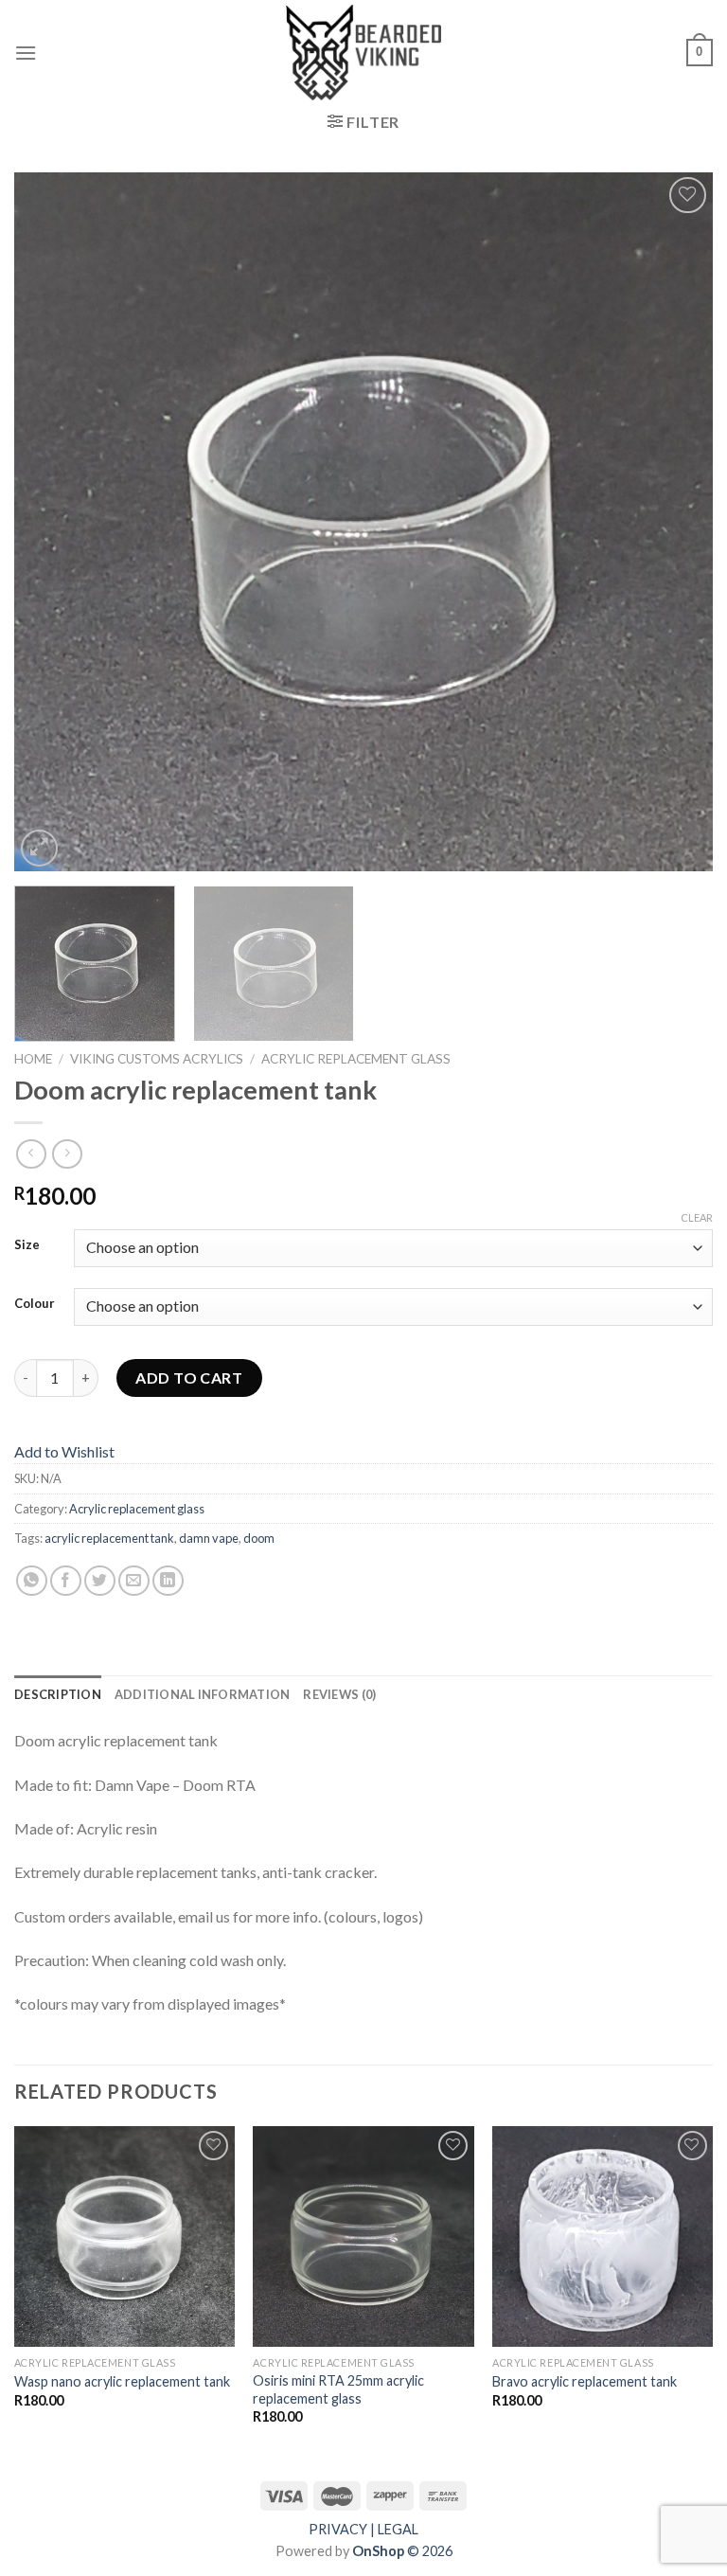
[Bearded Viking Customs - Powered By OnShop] (363, 53)
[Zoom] (39, 848)
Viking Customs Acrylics (157, 1059)
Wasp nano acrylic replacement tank (122, 2381)
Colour (35, 1304)
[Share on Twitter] (100, 1581)
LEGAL (398, 2529)
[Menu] (26, 53)
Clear (697, 1217)
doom (259, 1538)
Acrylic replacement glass (356, 1059)
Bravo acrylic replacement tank (585, 2381)
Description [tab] (58, 1694)
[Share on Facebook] (66, 1581)
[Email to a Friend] (134, 1581)
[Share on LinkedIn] (168, 1581)
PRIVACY (338, 2529)
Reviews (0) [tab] (339, 1694)
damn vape (209, 1538)
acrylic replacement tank (109, 1538)
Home (33, 1059)
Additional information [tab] (203, 1694)
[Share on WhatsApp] (32, 1581)
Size (27, 1245)
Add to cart (189, 1377)
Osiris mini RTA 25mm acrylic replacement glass (338, 2389)
